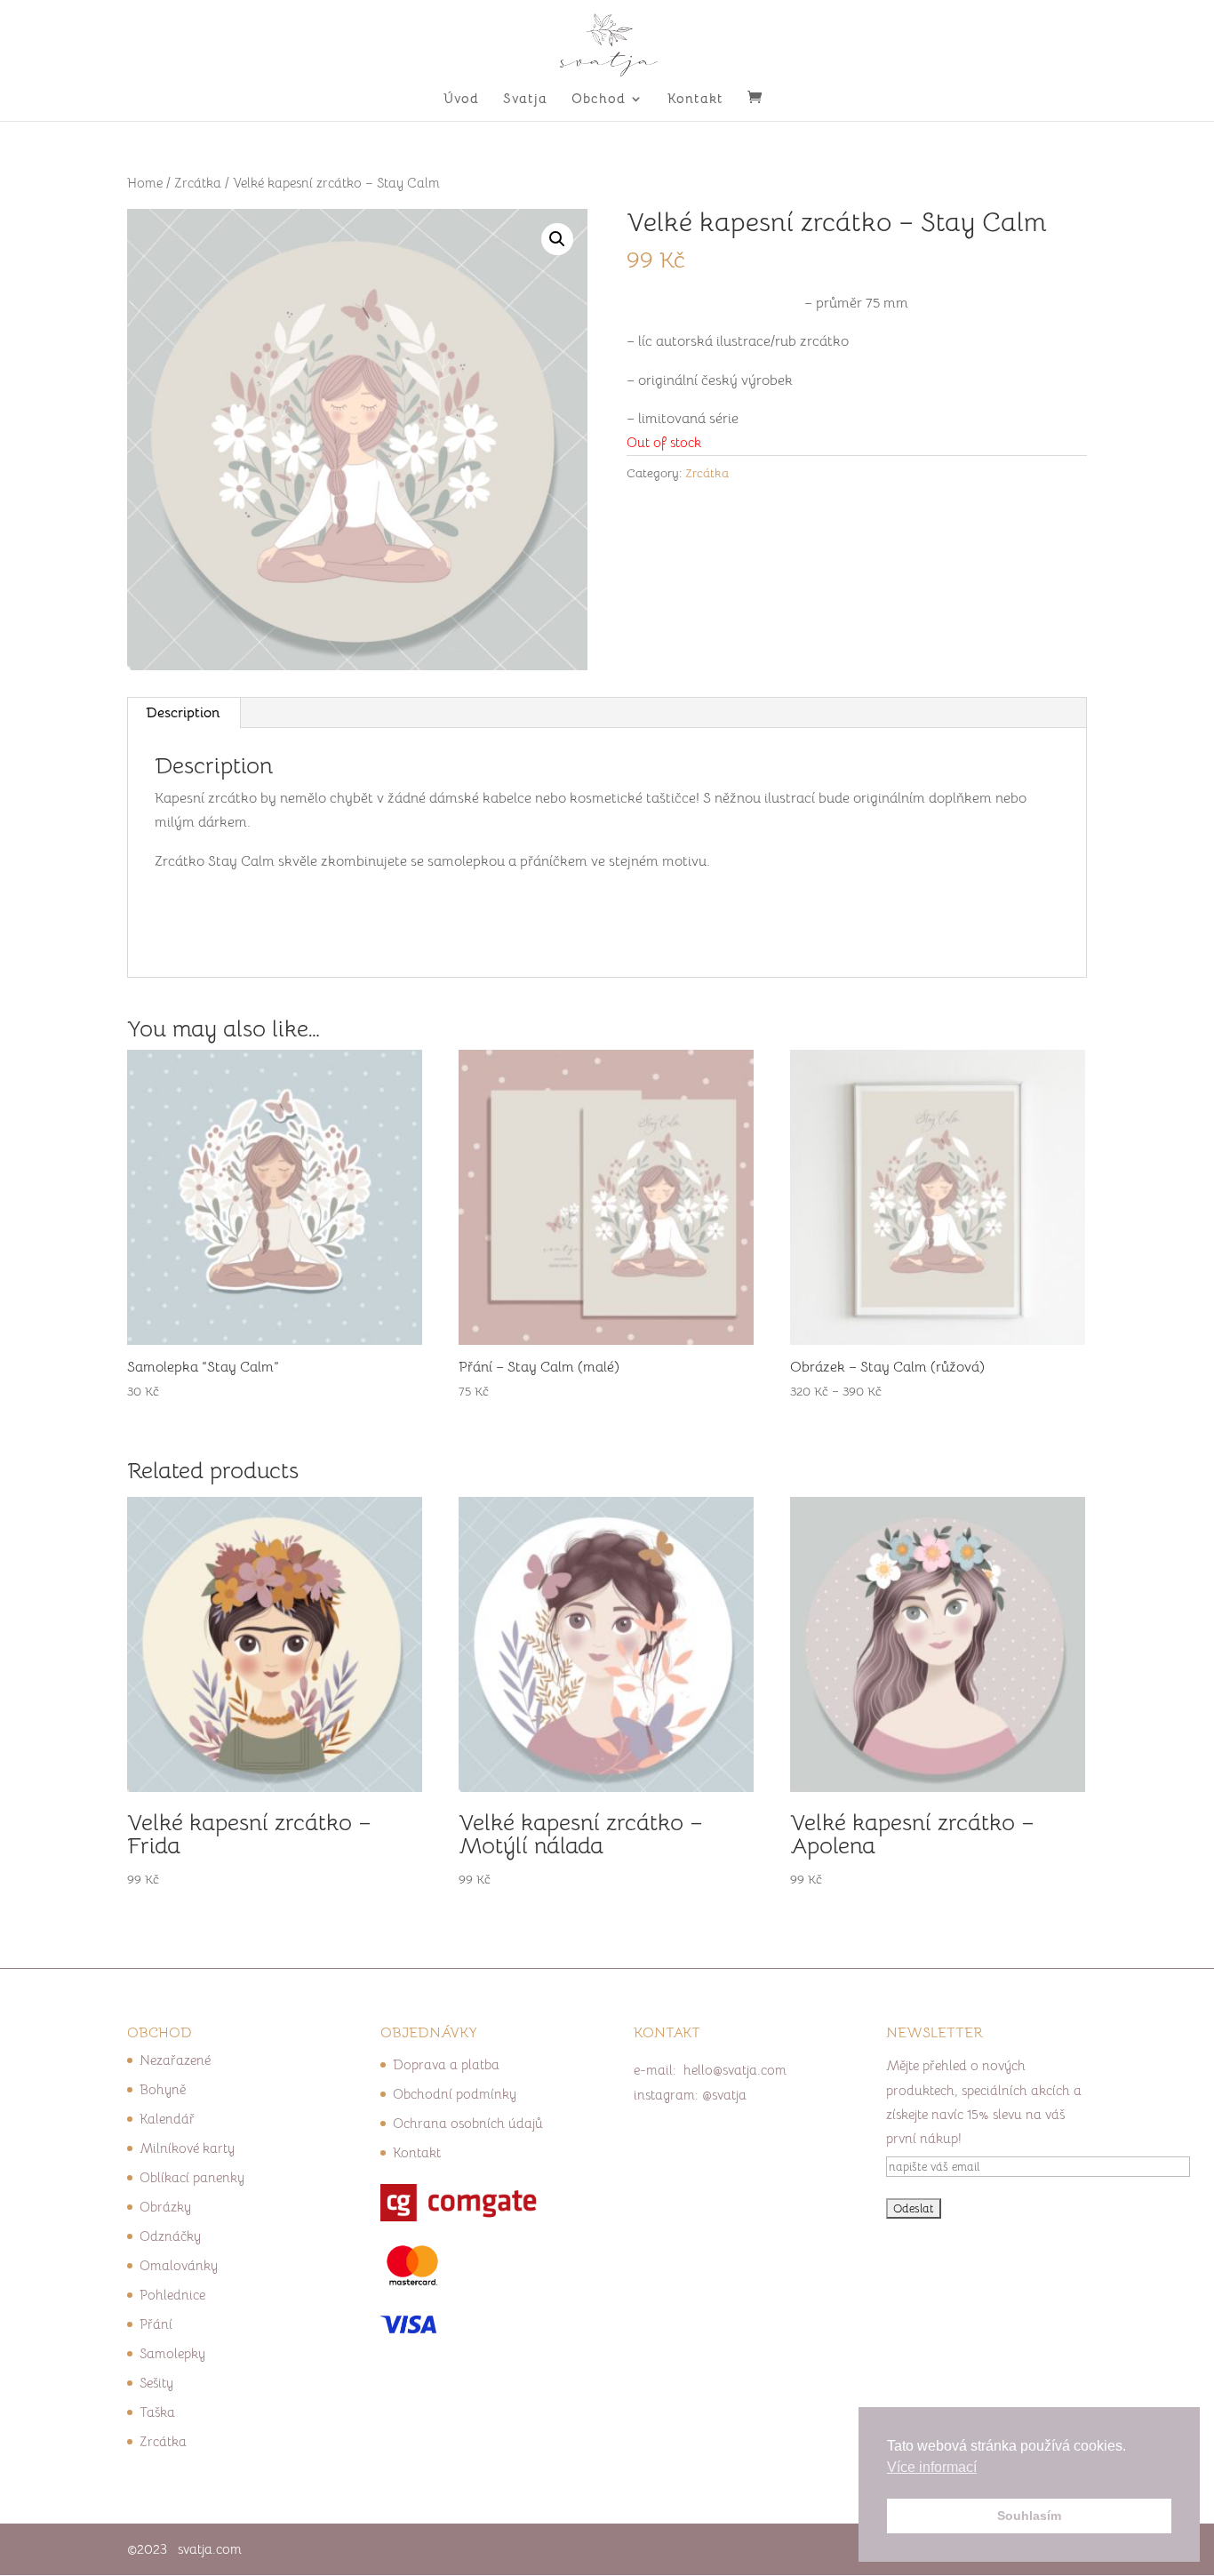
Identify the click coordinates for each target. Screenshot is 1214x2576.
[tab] (184, 713)
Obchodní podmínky (455, 2094)
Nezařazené (175, 2060)
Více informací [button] (932, 2467)
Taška (157, 2412)
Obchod (599, 100)
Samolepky (172, 2353)
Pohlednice (172, 2295)
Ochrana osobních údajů (468, 2123)
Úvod (461, 100)
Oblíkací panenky (192, 2177)
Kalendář (167, 2119)
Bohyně (163, 2089)
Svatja (525, 100)
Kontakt (695, 100)
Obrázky (165, 2207)
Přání (156, 2324)
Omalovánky (179, 2265)
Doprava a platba (446, 2064)
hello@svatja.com (735, 2070)
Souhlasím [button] (1029, 2516)
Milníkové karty (187, 2148)
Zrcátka (198, 183)
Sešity (156, 2383)
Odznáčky (170, 2236)
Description (183, 713)
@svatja (724, 2095)
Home (145, 183)
